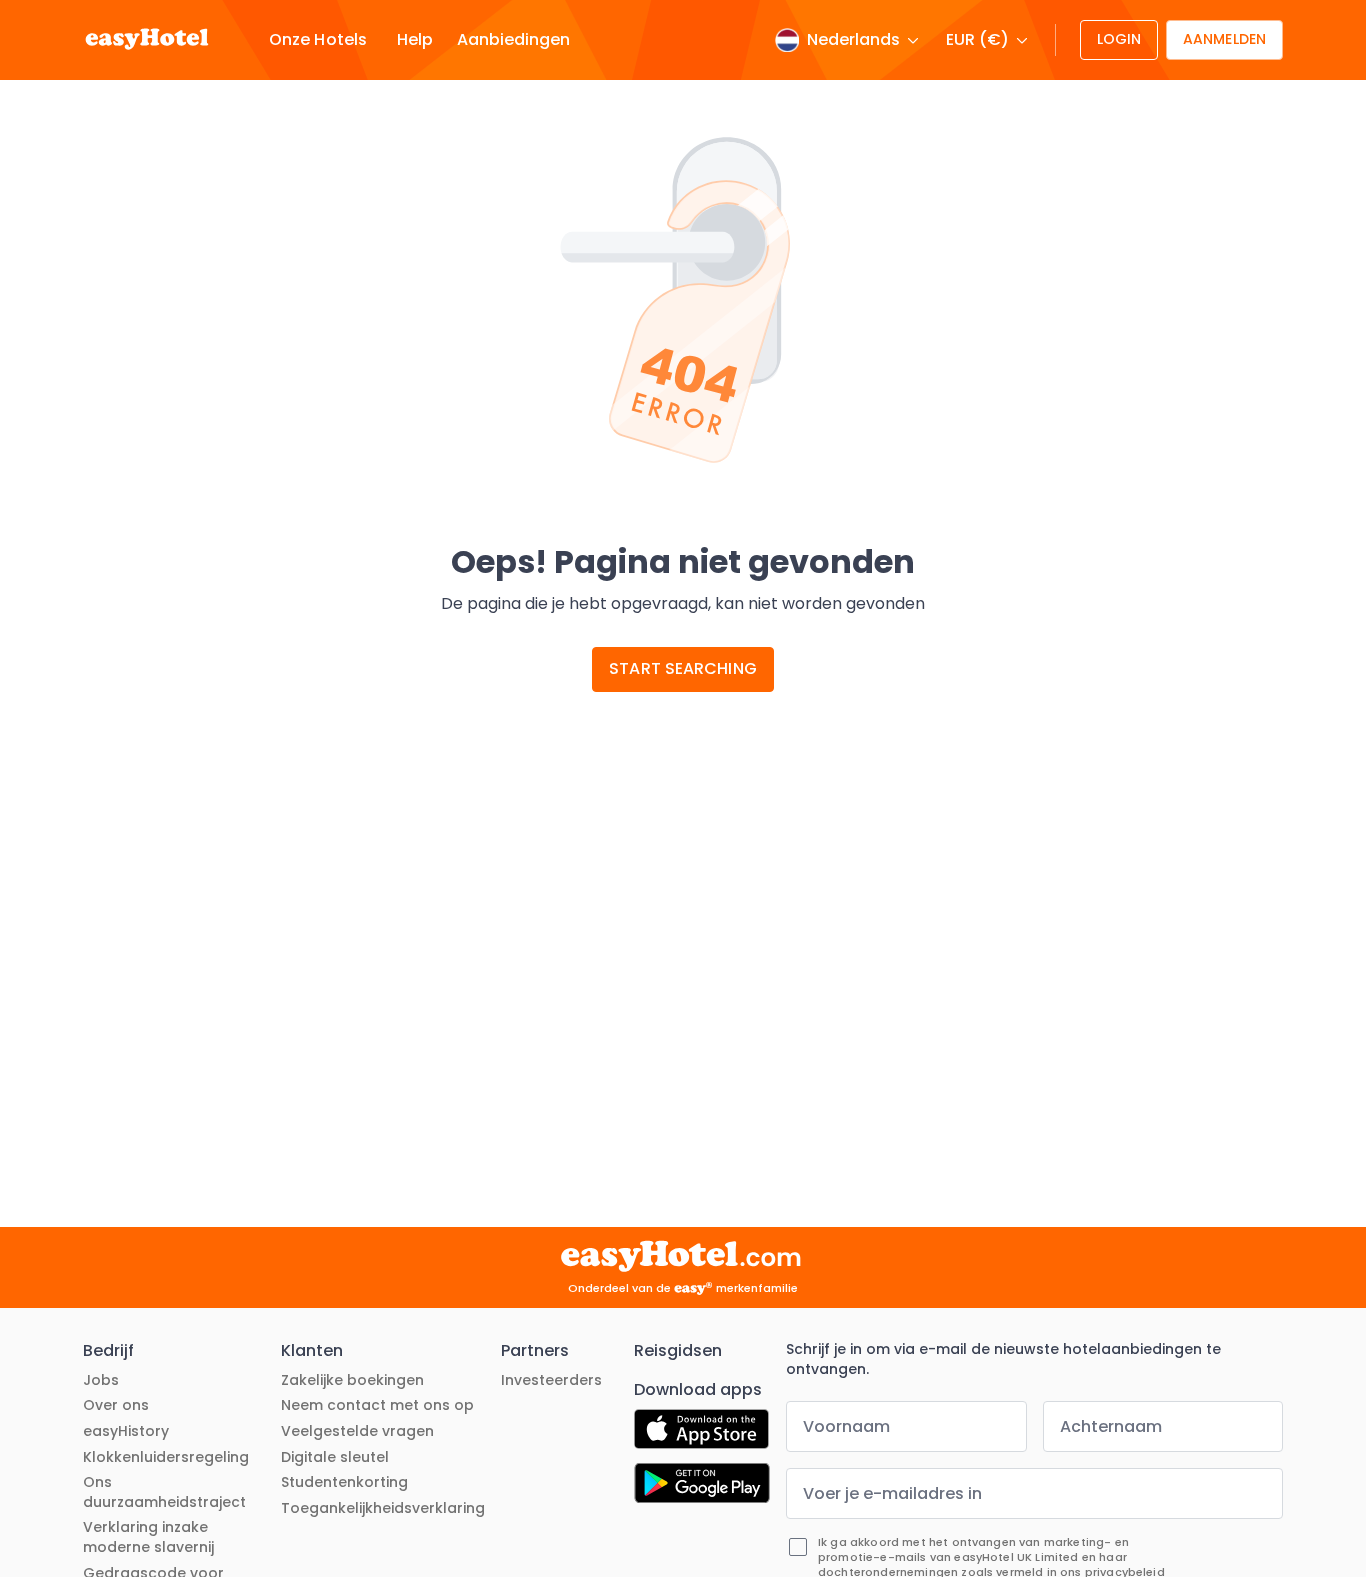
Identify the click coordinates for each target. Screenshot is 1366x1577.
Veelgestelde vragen (357, 1431)
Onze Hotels (318, 40)
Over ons (116, 1405)
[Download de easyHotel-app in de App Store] (701, 1432)
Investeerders (551, 1380)
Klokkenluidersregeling (166, 1457)
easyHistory (126, 1431)
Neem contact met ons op (377, 1405)
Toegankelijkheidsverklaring (383, 1508)
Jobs (101, 1380)
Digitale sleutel (335, 1457)
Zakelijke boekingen (352, 1380)
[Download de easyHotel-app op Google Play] (702, 1486)
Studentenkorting (344, 1482)
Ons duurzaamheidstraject (164, 1492)
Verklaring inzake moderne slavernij (148, 1537)
